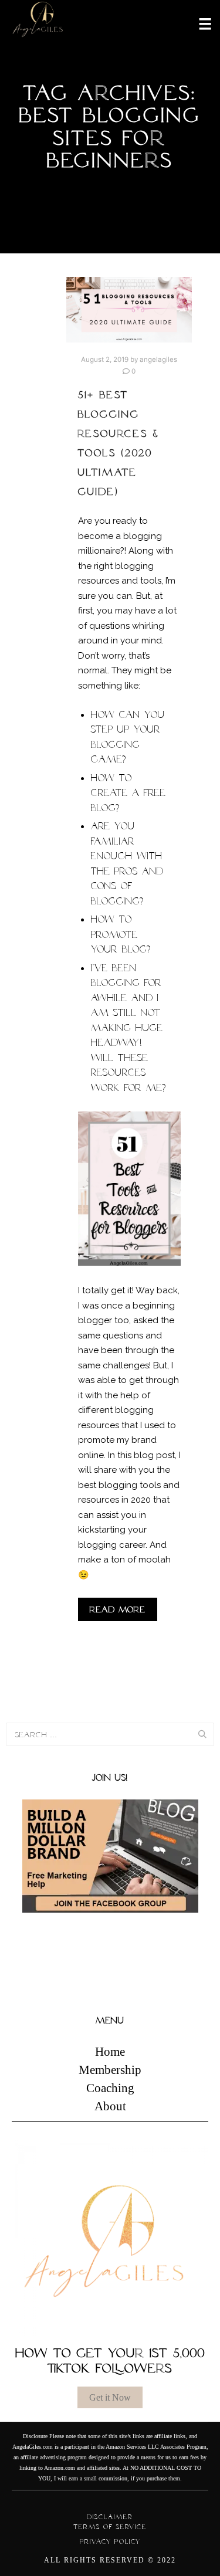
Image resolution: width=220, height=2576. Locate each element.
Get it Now (110, 2397)
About (110, 2106)
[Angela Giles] (38, 23)
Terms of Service (110, 2527)
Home (110, 2052)
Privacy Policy (110, 2541)
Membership (110, 2070)
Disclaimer (110, 2517)
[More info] (198, 23)
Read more (118, 1609)
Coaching (110, 2088)
